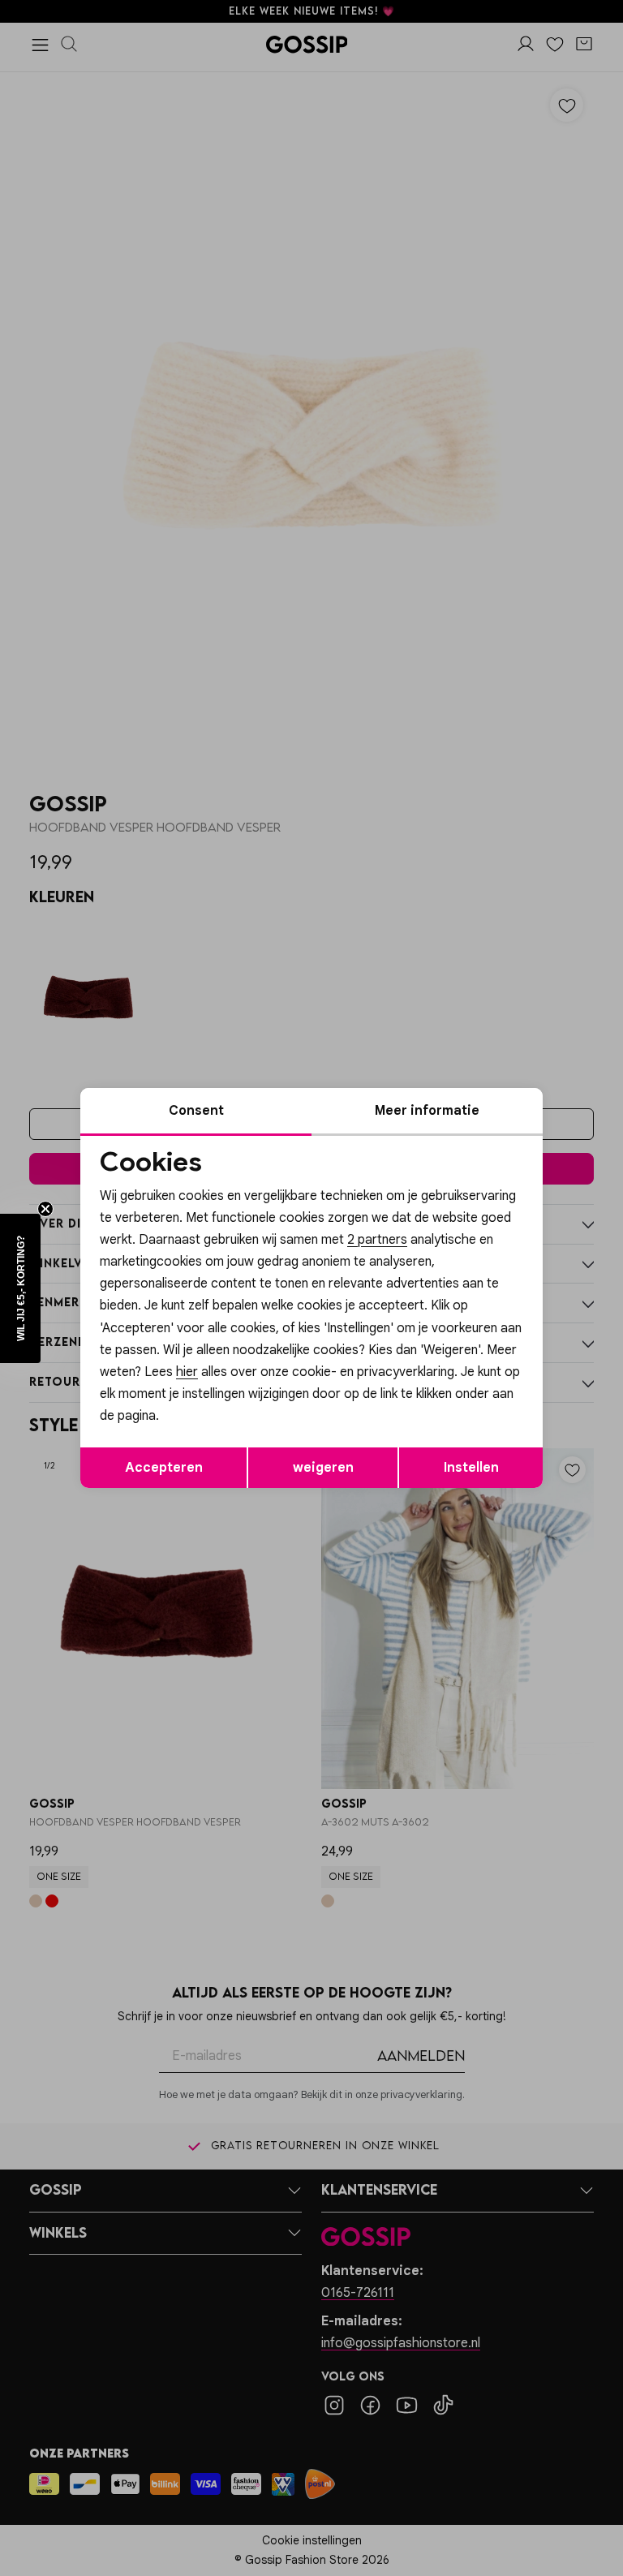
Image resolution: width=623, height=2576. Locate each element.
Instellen (471, 1468)
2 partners (377, 1240)
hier (187, 1372)
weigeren (323, 1468)
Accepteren (164, 1468)
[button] (20, 1288)
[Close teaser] (45, 1209)
